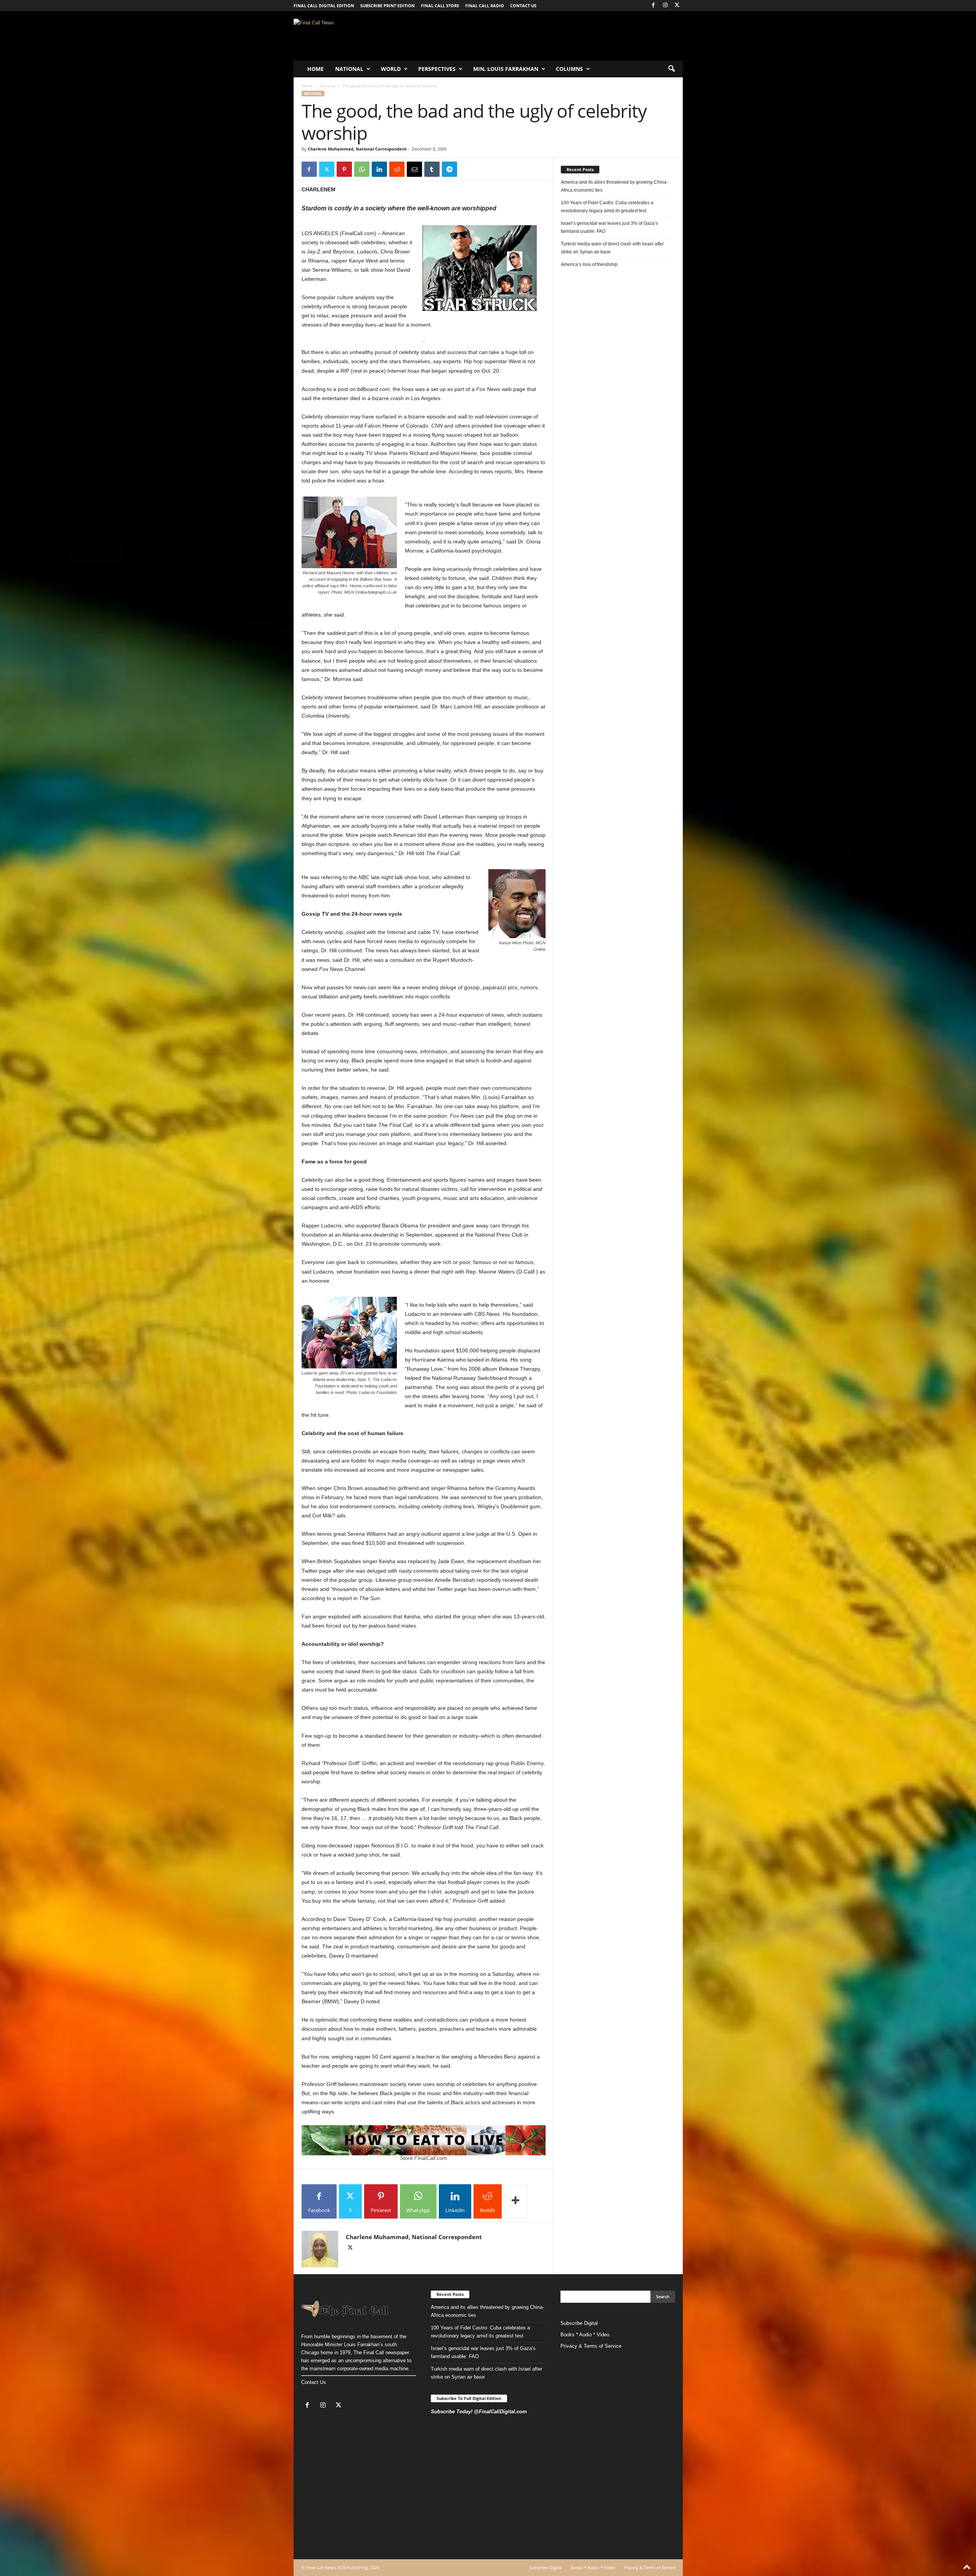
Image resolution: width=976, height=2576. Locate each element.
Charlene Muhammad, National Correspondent (357, 149)
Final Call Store (440, 6)
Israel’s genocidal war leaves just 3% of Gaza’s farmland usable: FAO (609, 227)
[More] (516, 2201)
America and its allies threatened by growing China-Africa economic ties (614, 186)
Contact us (523, 6)
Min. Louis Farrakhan (506, 69)
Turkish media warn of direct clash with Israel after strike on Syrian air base (612, 248)
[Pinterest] (344, 169)
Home (315, 69)
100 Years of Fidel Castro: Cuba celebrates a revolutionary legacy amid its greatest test (607, 207)
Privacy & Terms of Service (591, 2346)
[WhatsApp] (362, 169)
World (391, 69)
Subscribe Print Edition (388, 6)
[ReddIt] (397, 169)
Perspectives (437, 69)
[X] (677, 6)
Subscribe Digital (579, 2323)
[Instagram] (665, 6)
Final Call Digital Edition (324, 6)
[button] (671, 69)
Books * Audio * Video (585, 2335)
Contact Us (314, 2382)
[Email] (414, 169)
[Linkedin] (379, 169)
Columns (569, 69)
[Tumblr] (432, 169)
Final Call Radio (485, 6)
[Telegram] (449, 169)
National (349, 69)
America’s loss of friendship (589, 264)
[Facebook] (653, 6)
